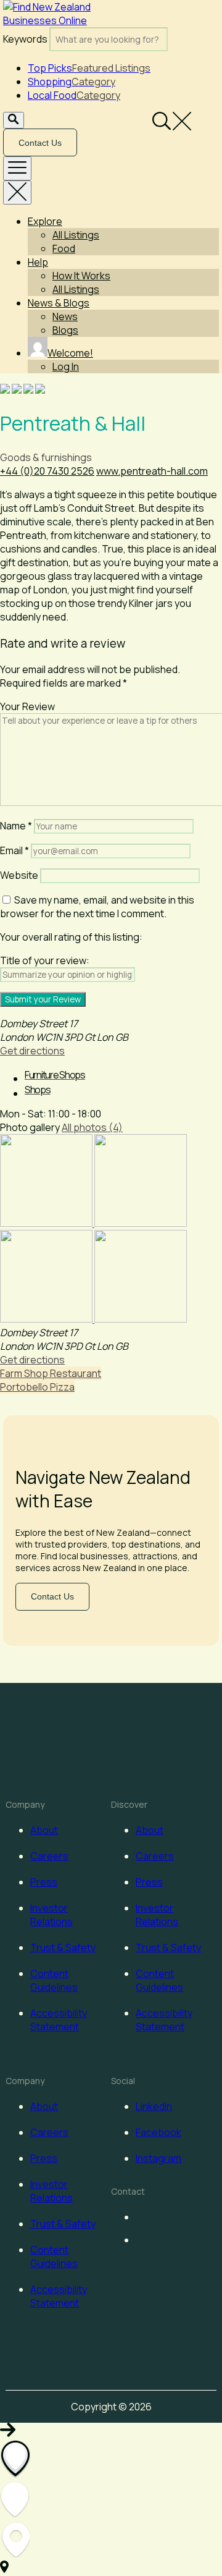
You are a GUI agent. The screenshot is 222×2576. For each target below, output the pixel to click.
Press (44, 1882)
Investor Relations (51, 1915)
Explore (45, 221)
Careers (49, 1856)
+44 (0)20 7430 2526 (47, 471)
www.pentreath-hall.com (152, 471)
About (44, 1830)
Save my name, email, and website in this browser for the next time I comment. (97, 907)
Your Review (27, 706)
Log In (66, 366)
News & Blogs (59, 303)
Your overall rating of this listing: (71, 937)
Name (16, 826)
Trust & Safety (63, 1947)
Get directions (32, 1051)
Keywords (25, 39)
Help (38, 262)
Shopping (72, 82)
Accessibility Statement (59, 2020)
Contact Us (40, 143)
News (65, 316)
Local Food (74, 95)
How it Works (81, 276)
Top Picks (89, 68)
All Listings (76, 235)
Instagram (158, 2158)
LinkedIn (154, 2106)
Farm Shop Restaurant (51, 1373)
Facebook (158, 2132)
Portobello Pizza (37, 1387)
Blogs (65, 330)
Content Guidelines (54, 1980)
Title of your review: (45, 960)
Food (64, 248)
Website (19, 875)
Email (14, 850)
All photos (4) (92, 1127)
